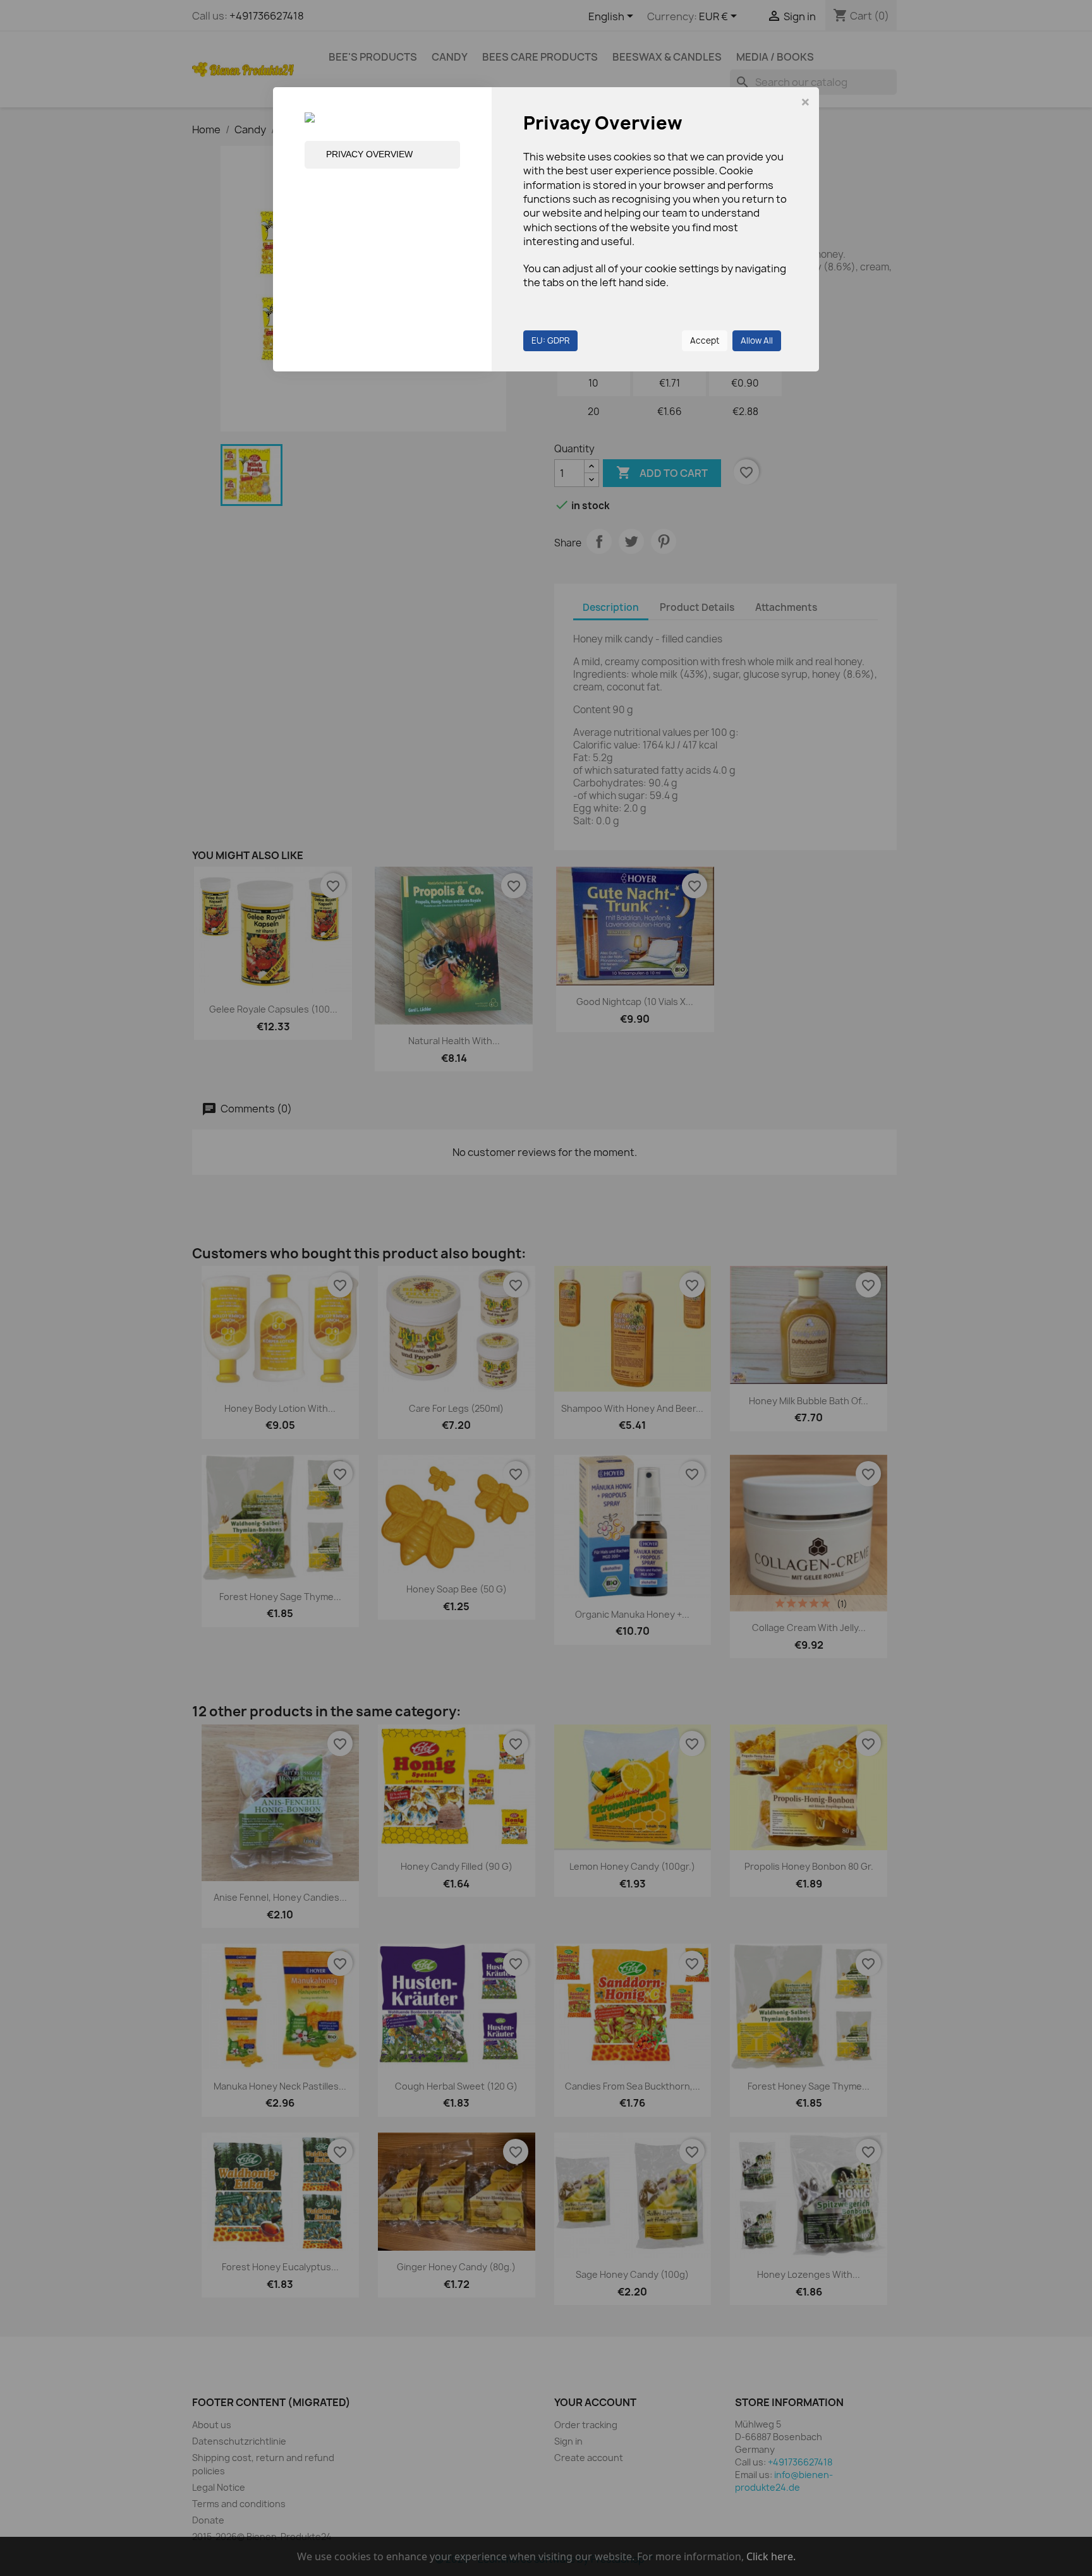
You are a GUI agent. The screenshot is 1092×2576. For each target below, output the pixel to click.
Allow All (757, 340)
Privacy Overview (369, 154)
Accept (705, 340)
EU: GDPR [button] (550, 340)
